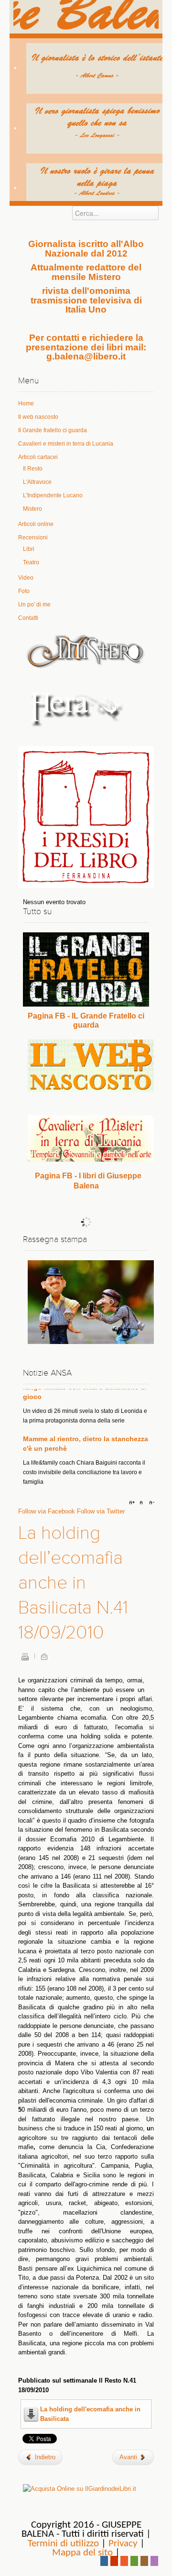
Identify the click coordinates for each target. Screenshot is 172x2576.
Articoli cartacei (38, 457)
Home (26, 403)
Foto (24, 591)
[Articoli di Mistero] (86, 651)
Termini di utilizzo (63, 2544)
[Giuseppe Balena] (86, 17)
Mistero (32, 509)
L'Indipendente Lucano (53, 495)
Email (44, 1657)
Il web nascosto (38, 417)
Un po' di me (34, 605)
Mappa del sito (82, 2553)
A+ (133, 1503)
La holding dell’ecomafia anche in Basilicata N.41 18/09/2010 (73, 1583)
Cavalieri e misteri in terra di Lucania (66, 444)
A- (150, 1503)
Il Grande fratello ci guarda (53, 430)
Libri (29, 549)
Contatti (28, 618)
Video (26, 578)
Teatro (31, 562)
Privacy (123, 2544)
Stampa (25, 1657)
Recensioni (33, 538)
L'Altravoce (37, 482)
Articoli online (36, 524)
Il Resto (33, 469)
